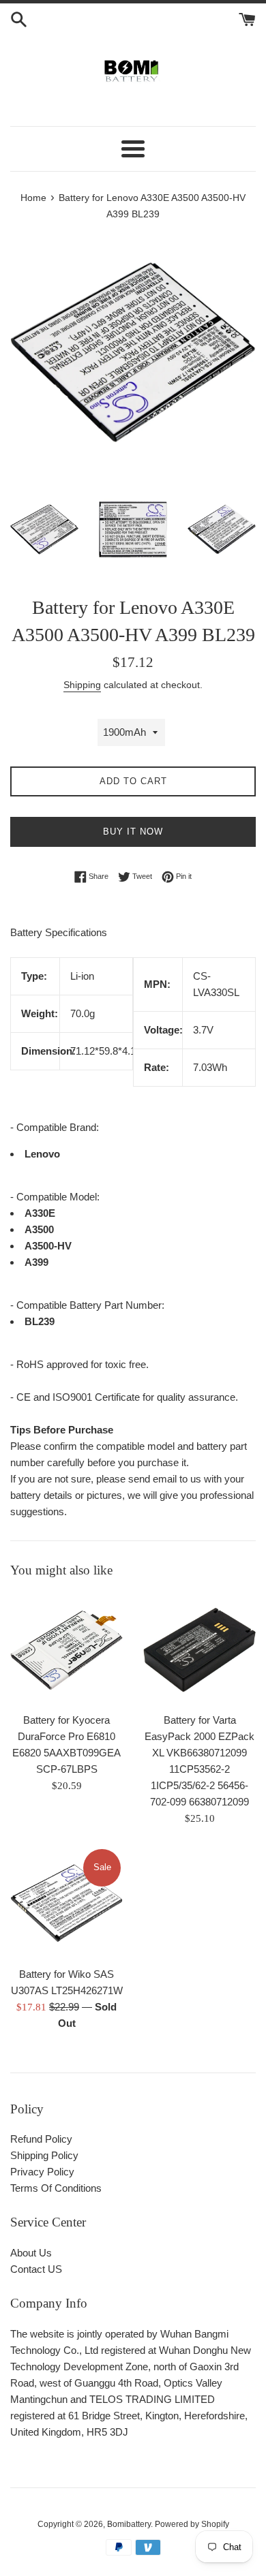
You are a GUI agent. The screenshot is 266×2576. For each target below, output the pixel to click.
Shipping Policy (44, 2155)
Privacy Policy (42, 2172)
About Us (31, 2253)
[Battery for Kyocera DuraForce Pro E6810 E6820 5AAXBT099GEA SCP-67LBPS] (66, 1649)
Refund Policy (41, 2139)
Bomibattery (129, 2524)
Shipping (82, 685)
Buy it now (133, 832)
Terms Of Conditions (56, 2188)
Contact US (36, 2269)
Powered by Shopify (192, 2524)
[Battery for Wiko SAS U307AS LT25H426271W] (66, 1903)
